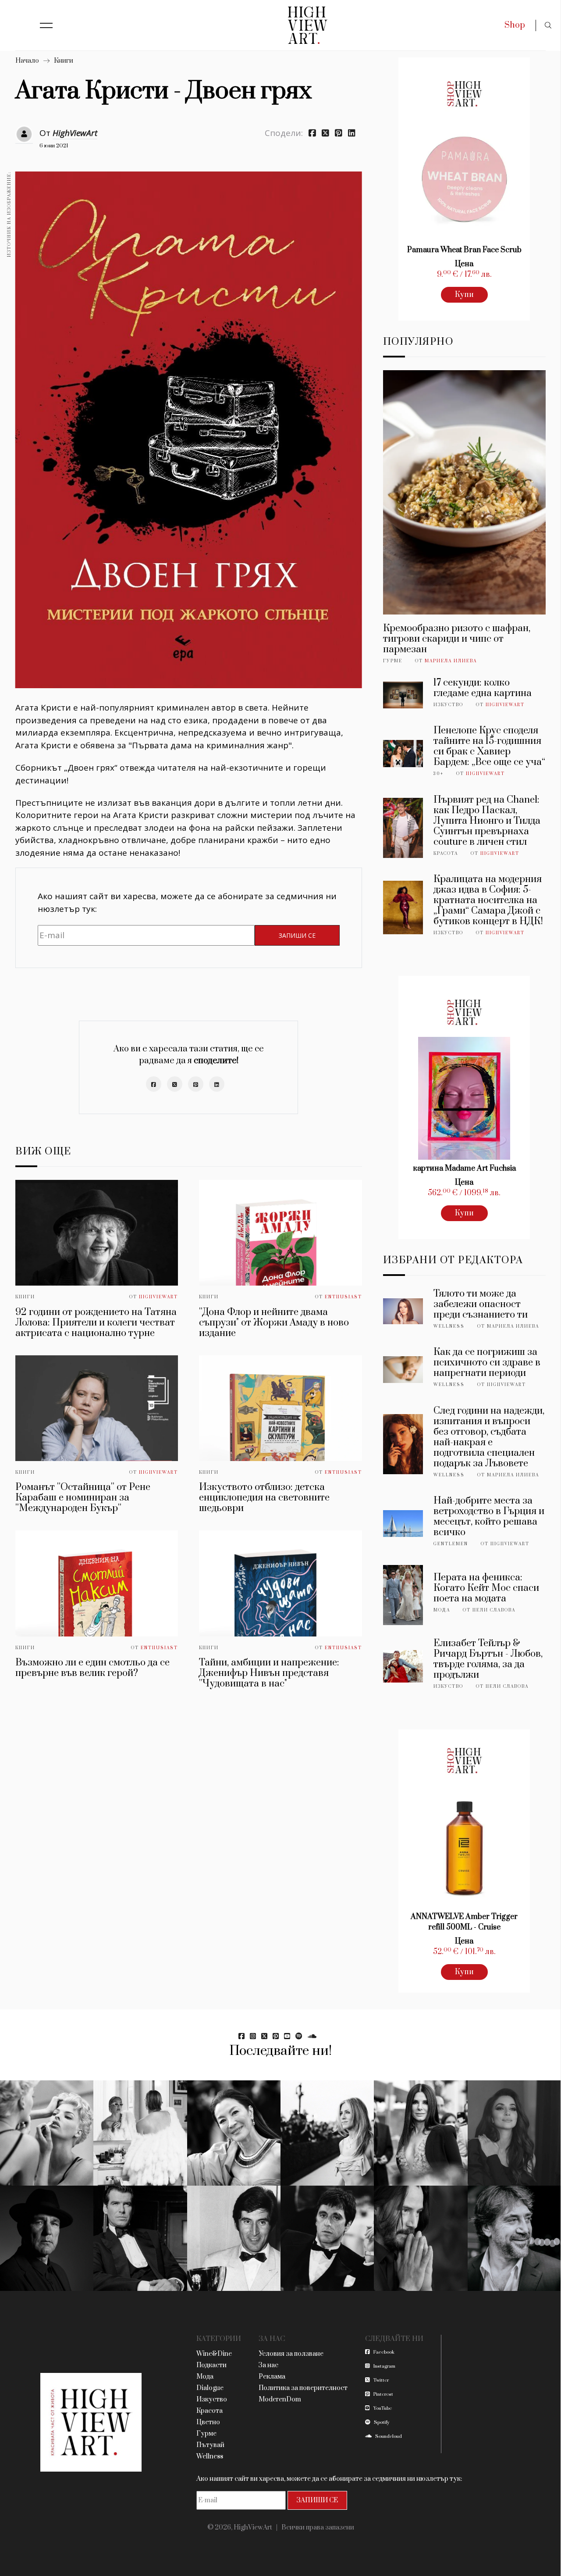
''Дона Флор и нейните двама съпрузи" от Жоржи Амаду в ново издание (274, 1323)
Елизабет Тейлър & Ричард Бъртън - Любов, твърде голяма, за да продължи (488, 1659)
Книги (64, 61)
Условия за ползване (291, 2354)
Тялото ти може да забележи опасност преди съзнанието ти (481, 1304)
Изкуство (448, 705)
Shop (515, 25)
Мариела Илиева (451, 661)
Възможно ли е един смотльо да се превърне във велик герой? (92, 1668)
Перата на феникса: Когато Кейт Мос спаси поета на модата (486, 1588)
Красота (446, 854)
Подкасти (211, 2365)
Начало (27, 61)
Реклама (272, 2377)
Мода (442, 1610)
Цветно (208, 2422)
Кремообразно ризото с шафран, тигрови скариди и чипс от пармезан (457, 639)
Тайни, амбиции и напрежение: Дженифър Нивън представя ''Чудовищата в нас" (269, 1673)
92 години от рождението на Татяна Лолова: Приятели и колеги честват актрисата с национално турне (96, 1323)
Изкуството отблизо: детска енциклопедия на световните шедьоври (264, 1498)
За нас (268, 2365)
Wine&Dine (214, 2354)
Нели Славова (494, 1610)
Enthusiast (343, 1297)
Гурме (393, 661)
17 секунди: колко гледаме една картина (483, 688)
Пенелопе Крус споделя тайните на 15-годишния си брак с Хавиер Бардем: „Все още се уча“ (489, 746)
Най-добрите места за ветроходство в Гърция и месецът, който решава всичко (489, 1517)
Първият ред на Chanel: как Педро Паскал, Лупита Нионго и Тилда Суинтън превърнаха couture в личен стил (487, 821)
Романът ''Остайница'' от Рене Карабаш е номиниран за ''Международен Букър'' (83, 1498)
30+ (439, 774)
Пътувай (210, 2445)
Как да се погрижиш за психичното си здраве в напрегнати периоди (487, 1363)
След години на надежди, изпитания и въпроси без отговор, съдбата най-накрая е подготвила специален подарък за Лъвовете (489, 1437)
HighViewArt (75, 133)
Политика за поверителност (303, 2388)
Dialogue (210, 2388)
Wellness (449, 1326)
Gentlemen (451, 1544)
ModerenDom (280, 2399)
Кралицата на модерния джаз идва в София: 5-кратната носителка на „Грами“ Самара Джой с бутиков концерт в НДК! (488, 900)
